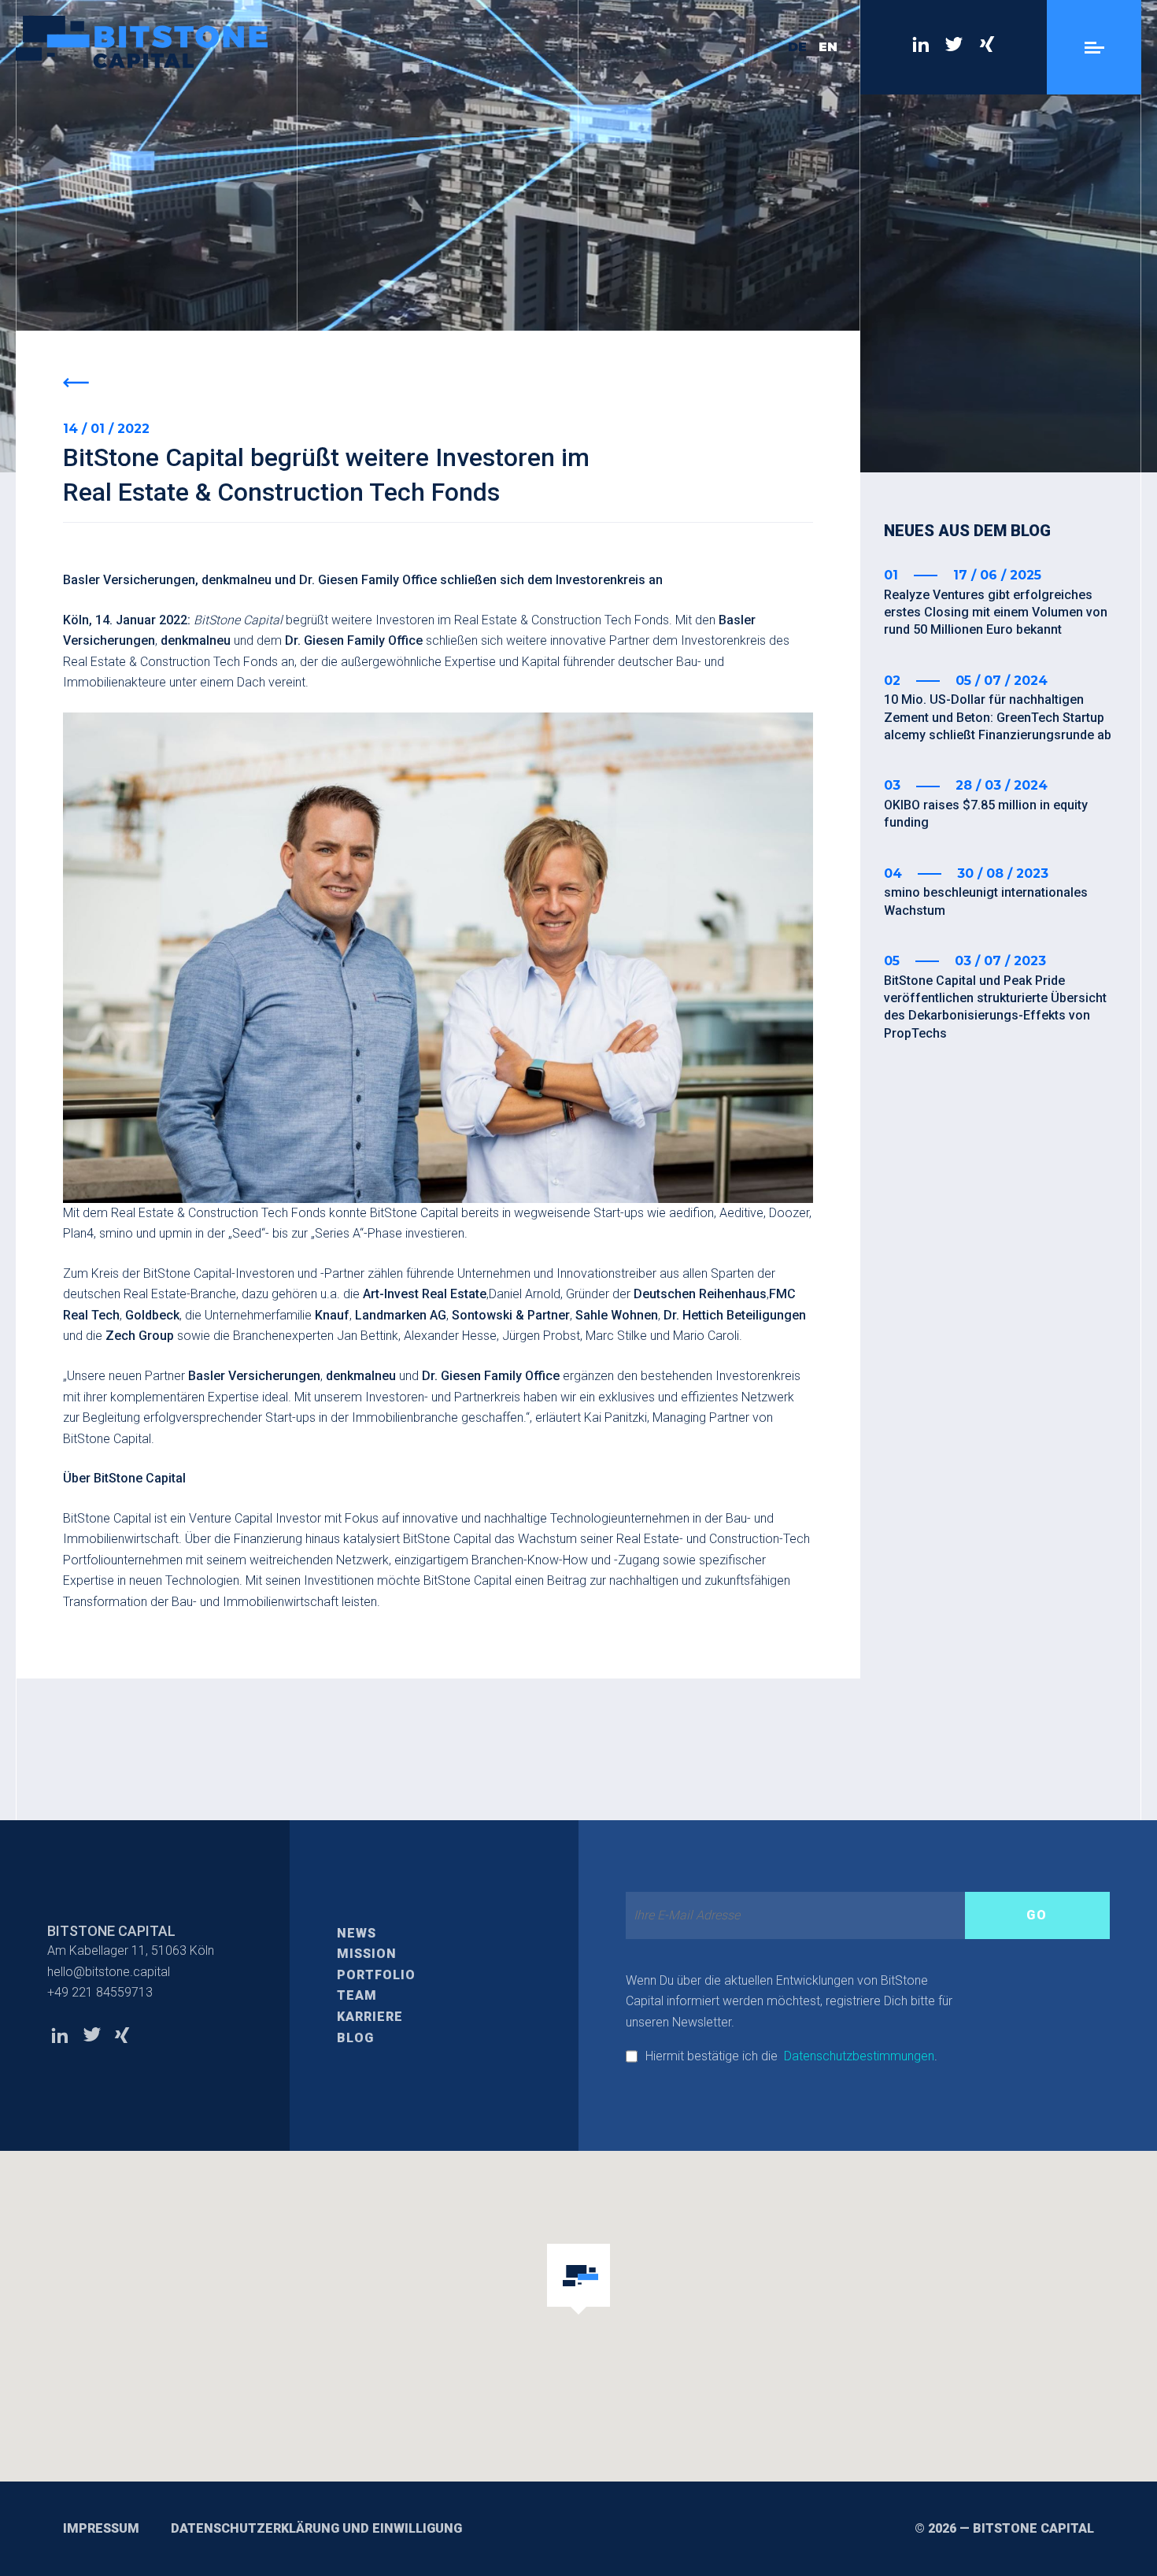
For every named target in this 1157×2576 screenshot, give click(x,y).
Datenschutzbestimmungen (859, 2056)
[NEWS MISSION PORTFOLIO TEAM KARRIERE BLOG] (1094, 47)
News (357, 1933)
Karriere (370, 2017)
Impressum (101, 2528)
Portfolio (376, 1975)
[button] (578, 2280)
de (797, 47)
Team (357, 1995)
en (828, 47)
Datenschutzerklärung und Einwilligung (316, 2528)
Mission (367, 1954)
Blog (355, 2038)
